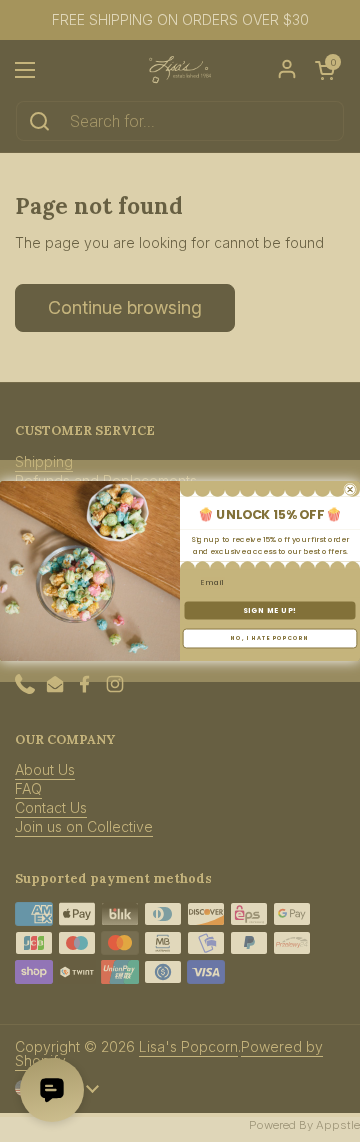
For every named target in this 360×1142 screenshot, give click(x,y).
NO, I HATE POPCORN (270, 638)
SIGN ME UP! (270, 610)
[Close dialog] (350, 489)
